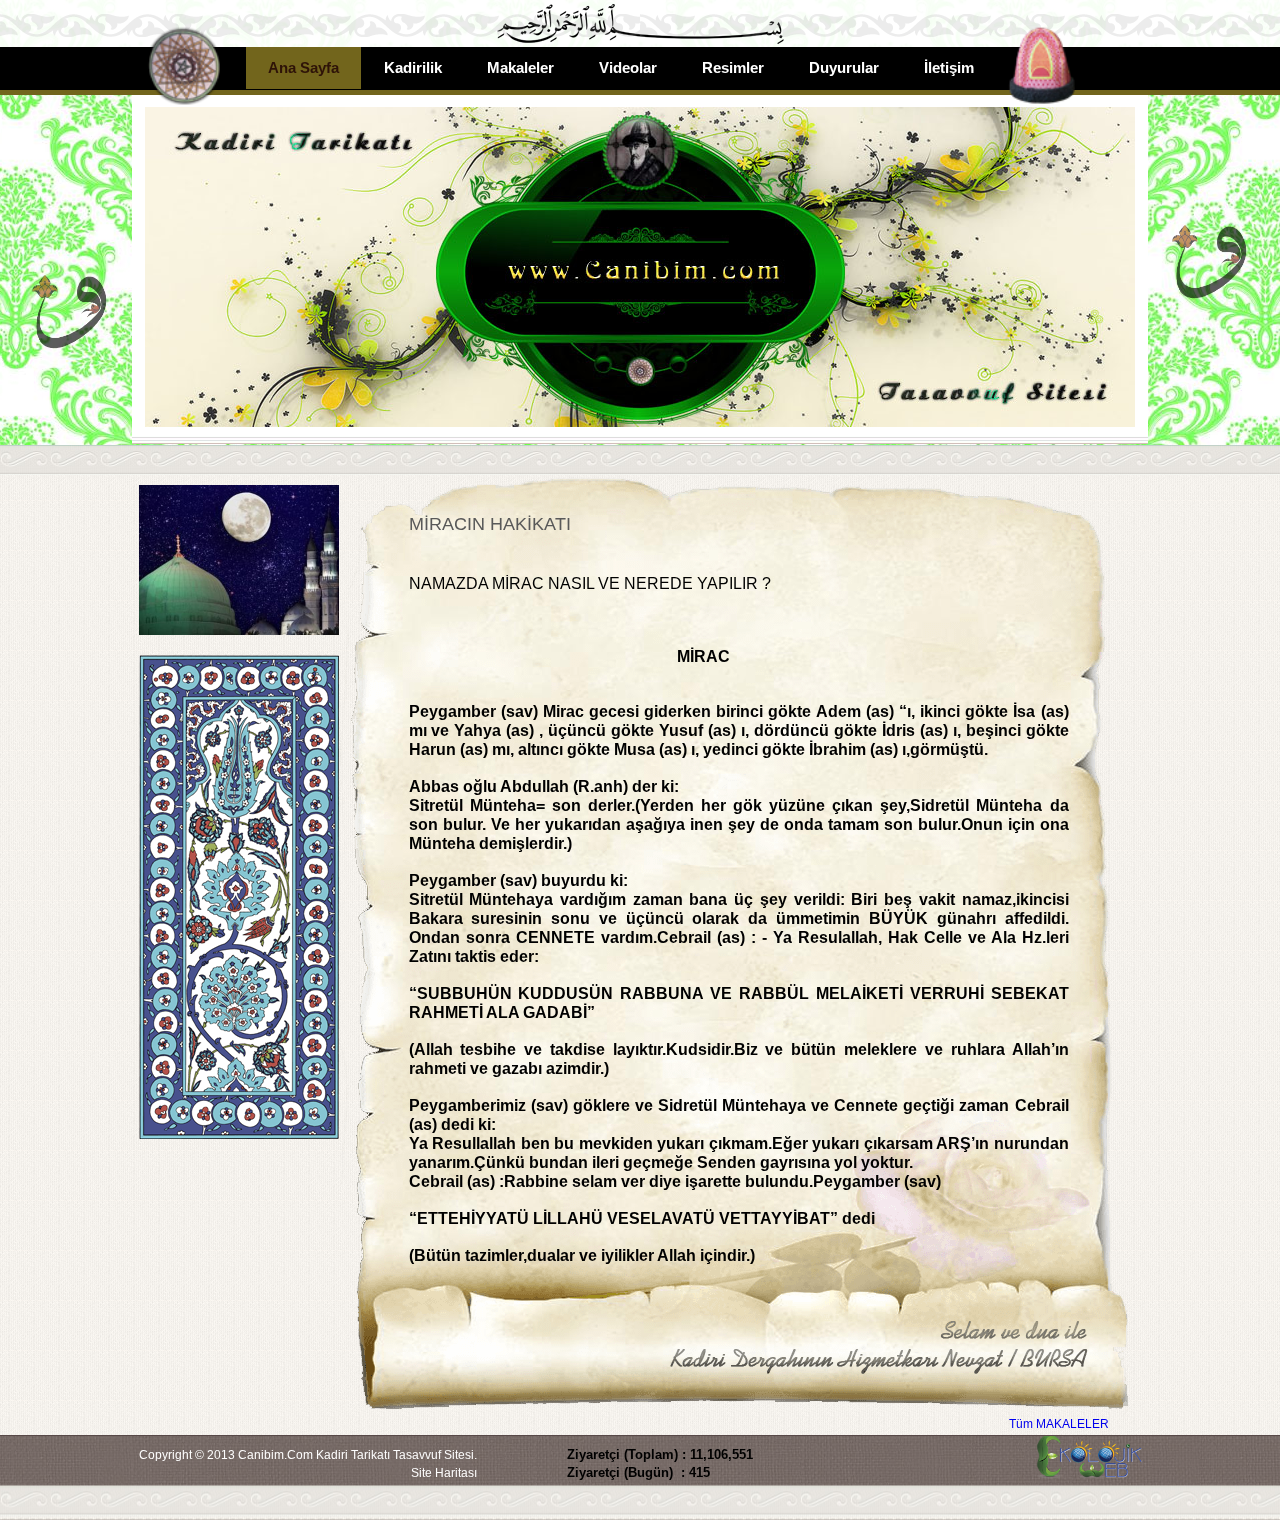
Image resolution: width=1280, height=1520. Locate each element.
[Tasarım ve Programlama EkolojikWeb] (1087, 1468)
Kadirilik (413, 67)
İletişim (949, 67)
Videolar (628, 67)
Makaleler (520, 67)
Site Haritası (444, 1473)
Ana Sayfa (303, 67)
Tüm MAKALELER (1059, 1424)
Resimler (733, 67)
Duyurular (844, 67)
